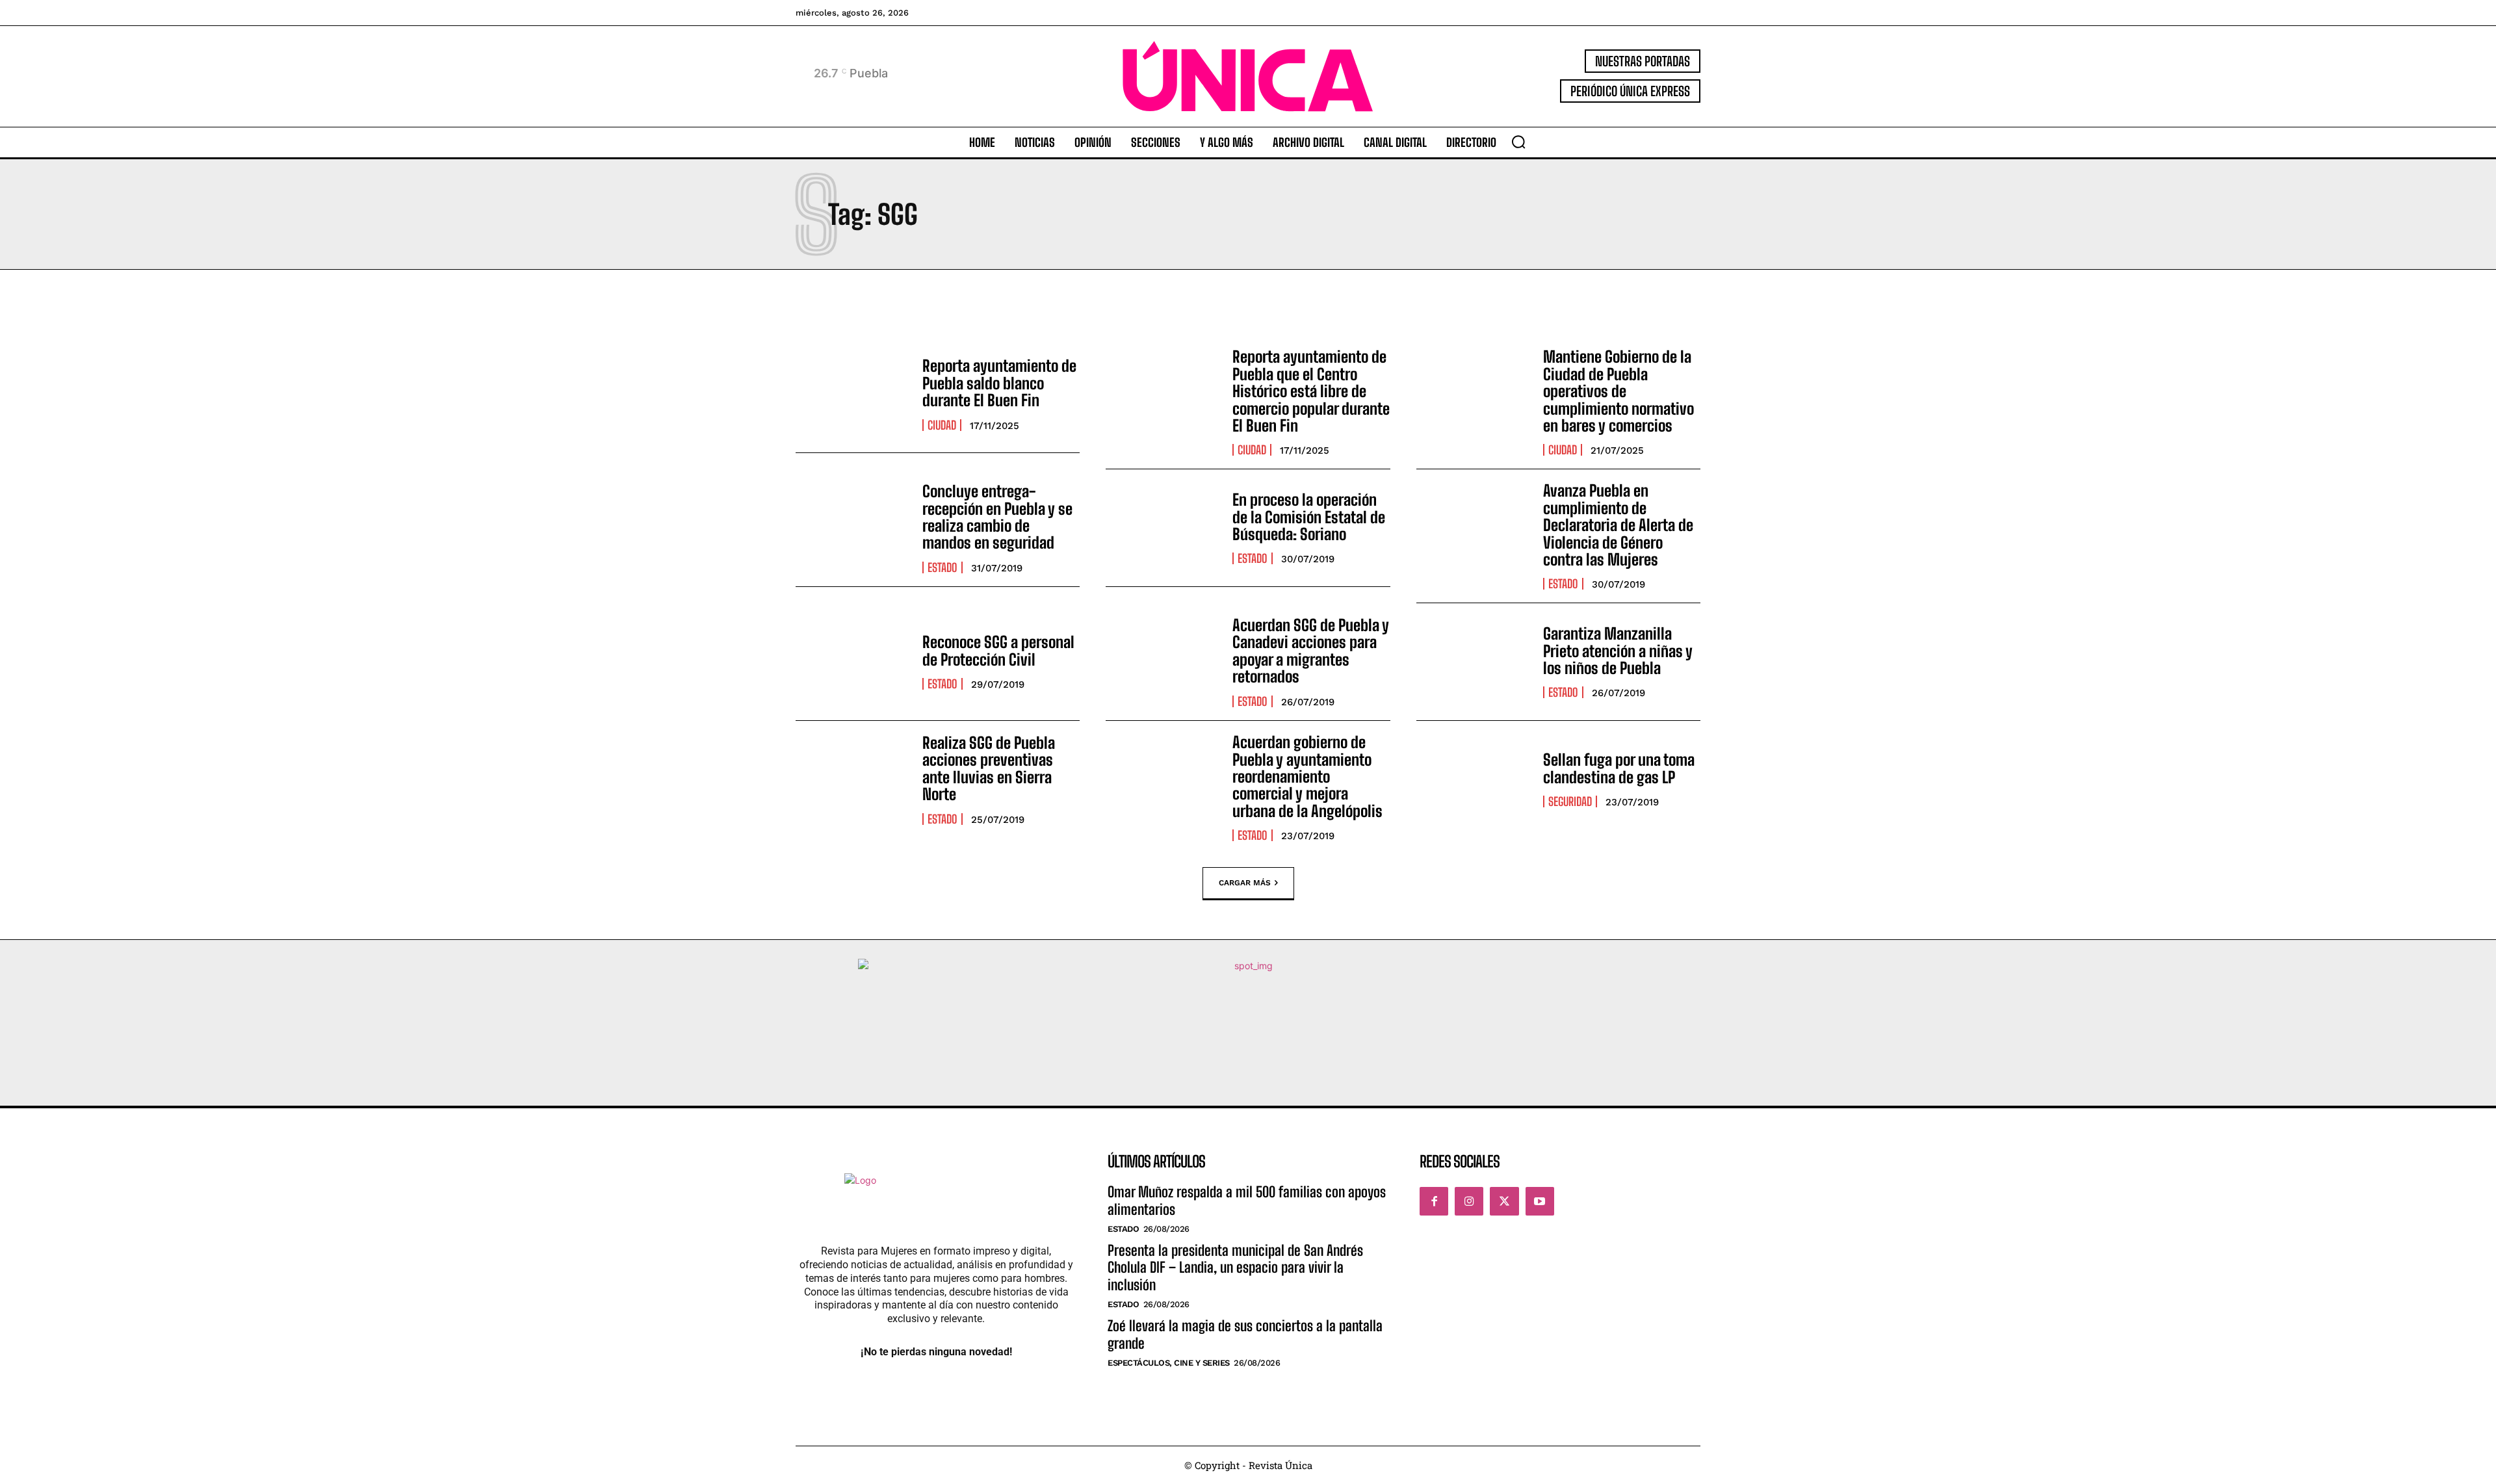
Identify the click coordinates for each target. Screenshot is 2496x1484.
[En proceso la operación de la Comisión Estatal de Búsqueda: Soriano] (1163, 528)
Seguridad (1570, 801)
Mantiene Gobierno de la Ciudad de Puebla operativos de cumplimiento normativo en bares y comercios (1618, 391)
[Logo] (1248, 76)
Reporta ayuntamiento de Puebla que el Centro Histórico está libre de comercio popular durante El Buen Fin (1311, 391)
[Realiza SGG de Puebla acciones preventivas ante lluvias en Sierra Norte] (852, 779)
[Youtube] (1540, 1201)
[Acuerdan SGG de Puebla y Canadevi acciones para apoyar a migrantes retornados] (1163, 662)
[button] (1518, 142)
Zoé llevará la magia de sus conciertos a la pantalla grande (1245, 1334)
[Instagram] (1469, 1201)
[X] (1504, 1201)
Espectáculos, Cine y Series (1169, 1363)
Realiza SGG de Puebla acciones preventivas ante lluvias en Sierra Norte (989, 768)
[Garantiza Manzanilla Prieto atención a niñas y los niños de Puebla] (1473, 662)
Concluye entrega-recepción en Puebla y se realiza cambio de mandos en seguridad (997, 517)
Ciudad (942, 425)
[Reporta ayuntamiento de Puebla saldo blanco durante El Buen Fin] (852, 394)
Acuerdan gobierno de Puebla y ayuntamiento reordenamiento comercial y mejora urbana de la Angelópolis (1307, 776)
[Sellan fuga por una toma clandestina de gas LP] (1473, 779)
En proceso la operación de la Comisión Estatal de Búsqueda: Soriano (1309, 517)
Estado (942, 567)
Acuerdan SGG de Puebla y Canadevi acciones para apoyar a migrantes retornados (1311, 651)
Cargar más (1245, 883)
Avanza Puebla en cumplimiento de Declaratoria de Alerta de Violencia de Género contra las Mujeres (1618, 525)
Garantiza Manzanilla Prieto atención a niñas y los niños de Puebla (1618, 651)
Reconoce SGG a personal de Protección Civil (998, 650)
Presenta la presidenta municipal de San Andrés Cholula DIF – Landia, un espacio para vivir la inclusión (1235, 1268)
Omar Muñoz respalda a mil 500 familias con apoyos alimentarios (1247, 1200)
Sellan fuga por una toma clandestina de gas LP (1619, 768)
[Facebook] (1434, 1201)
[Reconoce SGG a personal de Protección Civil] (852, 662)
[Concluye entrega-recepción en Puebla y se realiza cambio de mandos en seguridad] (852, 528)
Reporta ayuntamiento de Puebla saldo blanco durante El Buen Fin (999, 383)
